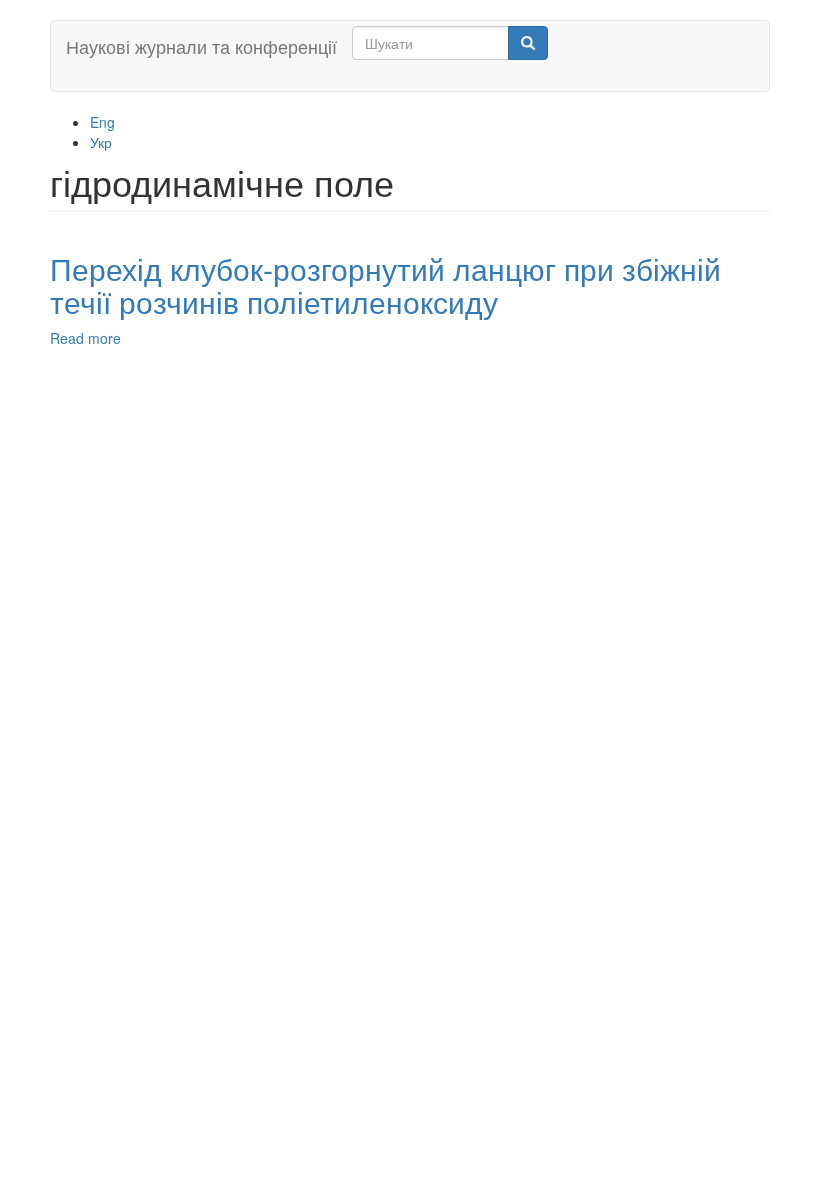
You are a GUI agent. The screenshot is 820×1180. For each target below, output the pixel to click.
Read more (85, 338)
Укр (101, 142)
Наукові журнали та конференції (201, 46)
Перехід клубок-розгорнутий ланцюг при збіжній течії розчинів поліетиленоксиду (385, 285)
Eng (102, 122)
